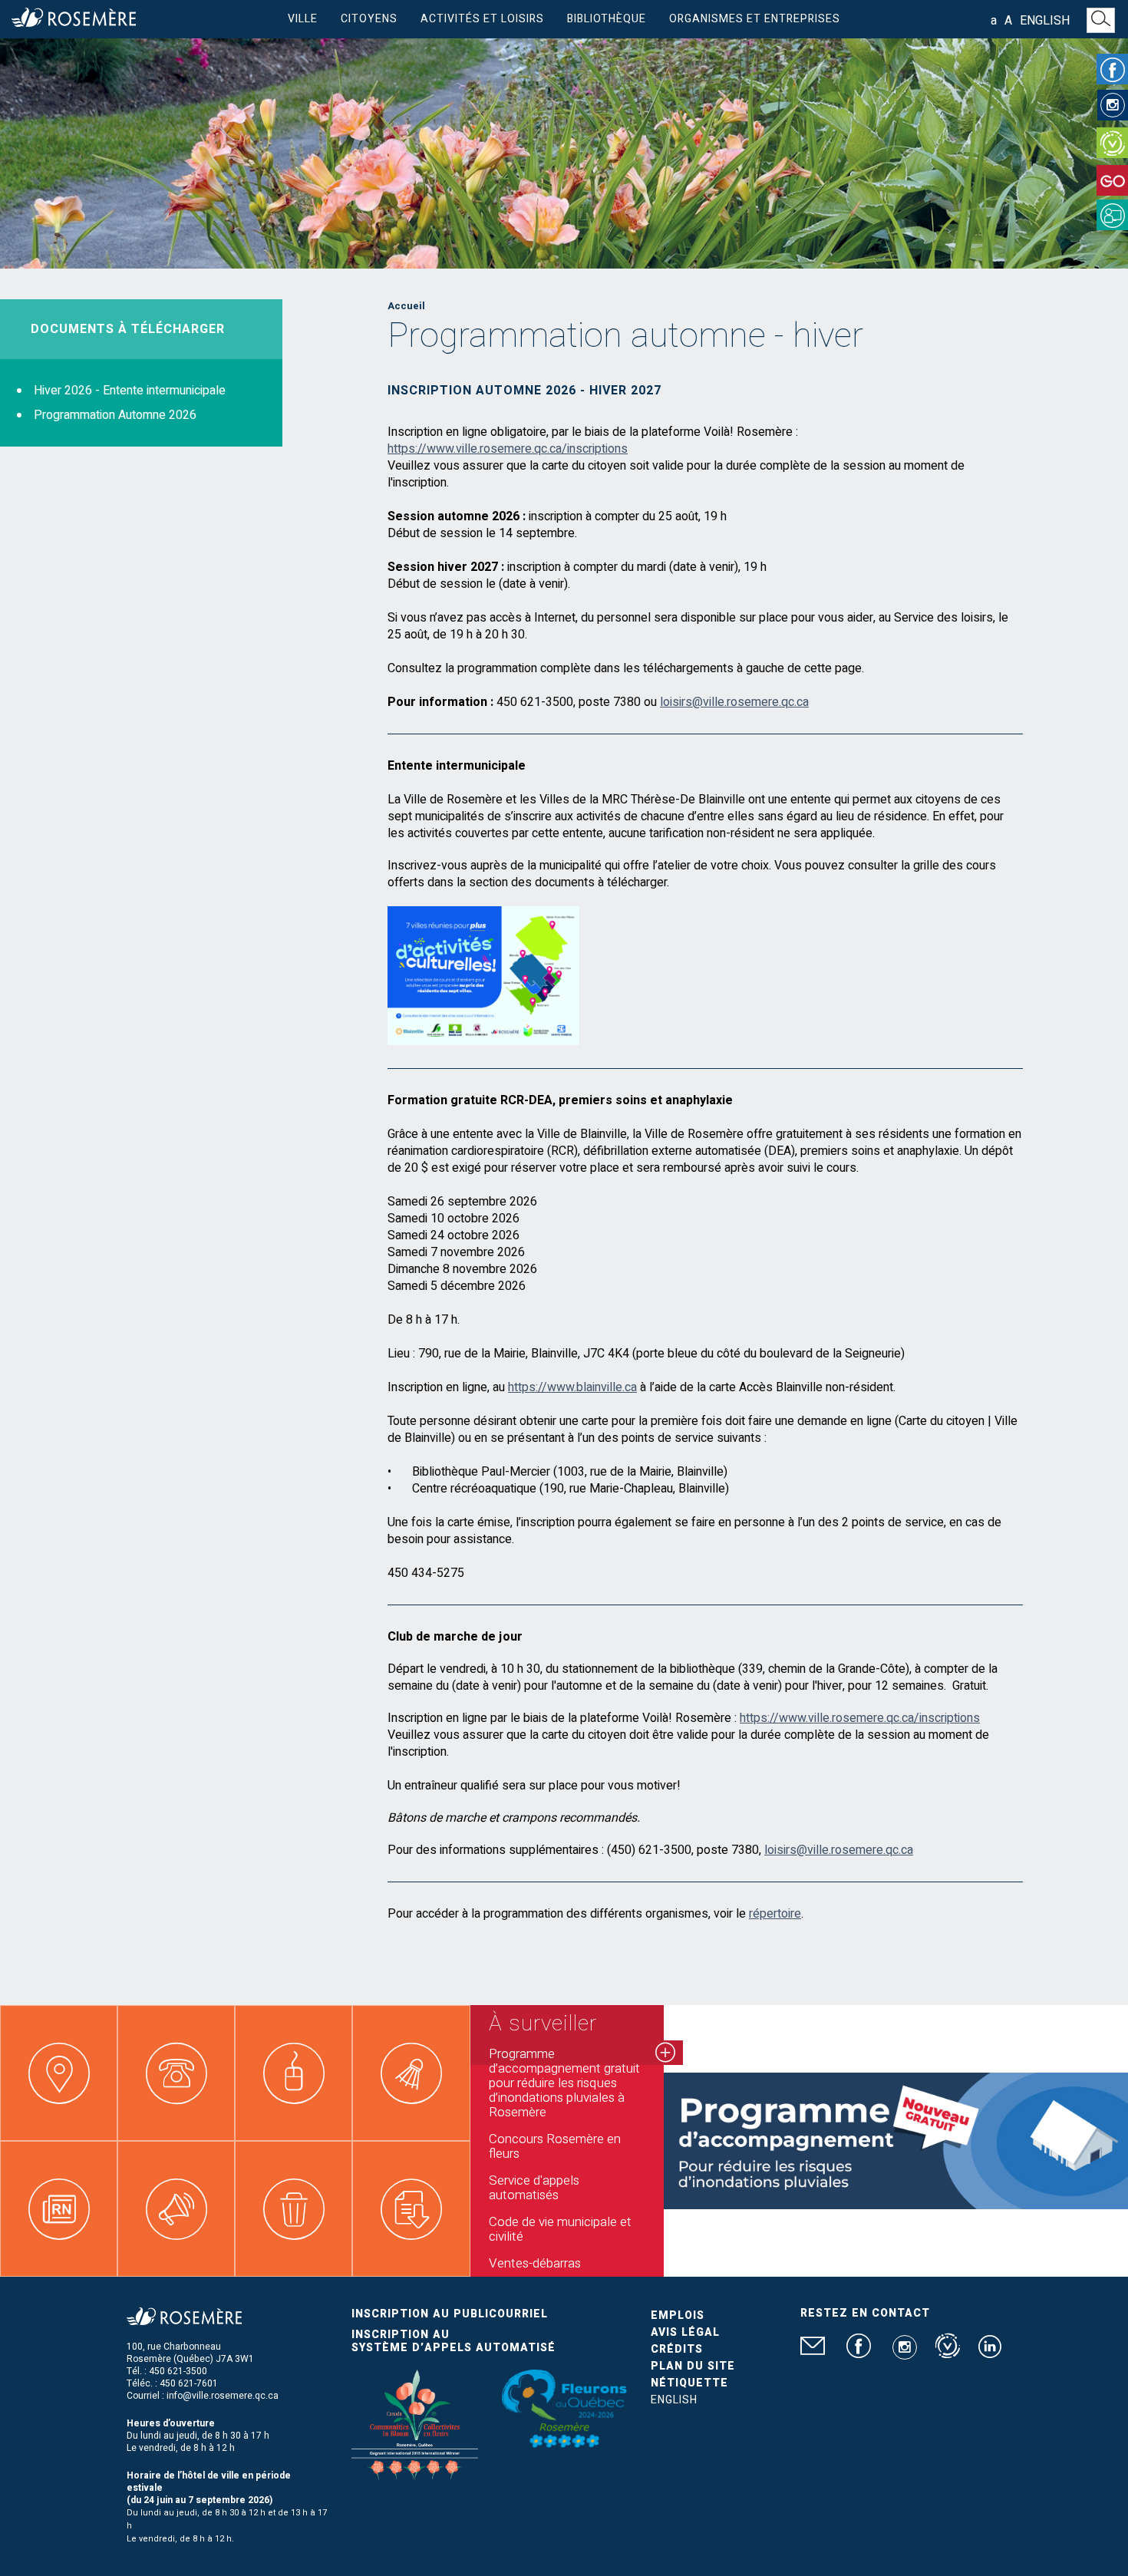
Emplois (678, 2315)
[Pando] (1112, 215)
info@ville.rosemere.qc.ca (223, 2396)
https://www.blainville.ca (572, 1387)
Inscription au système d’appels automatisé (454, 2341)
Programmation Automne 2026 (115, 415)
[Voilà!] (1112, 143)
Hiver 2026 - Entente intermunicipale (130, 391)
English (1045, 21)
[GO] (1112, 180)
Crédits (677, 2349)
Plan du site (693, 2366)
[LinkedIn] (990, 2353)
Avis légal (685, 2332)
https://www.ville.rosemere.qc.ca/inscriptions (508, 449)
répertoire (775, 1914)
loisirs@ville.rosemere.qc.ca (734, 702)
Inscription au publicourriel (450, 2314)
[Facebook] (1112, 69)
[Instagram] (1113, 105)
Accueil (406, 306)
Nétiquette (689, 2383)
